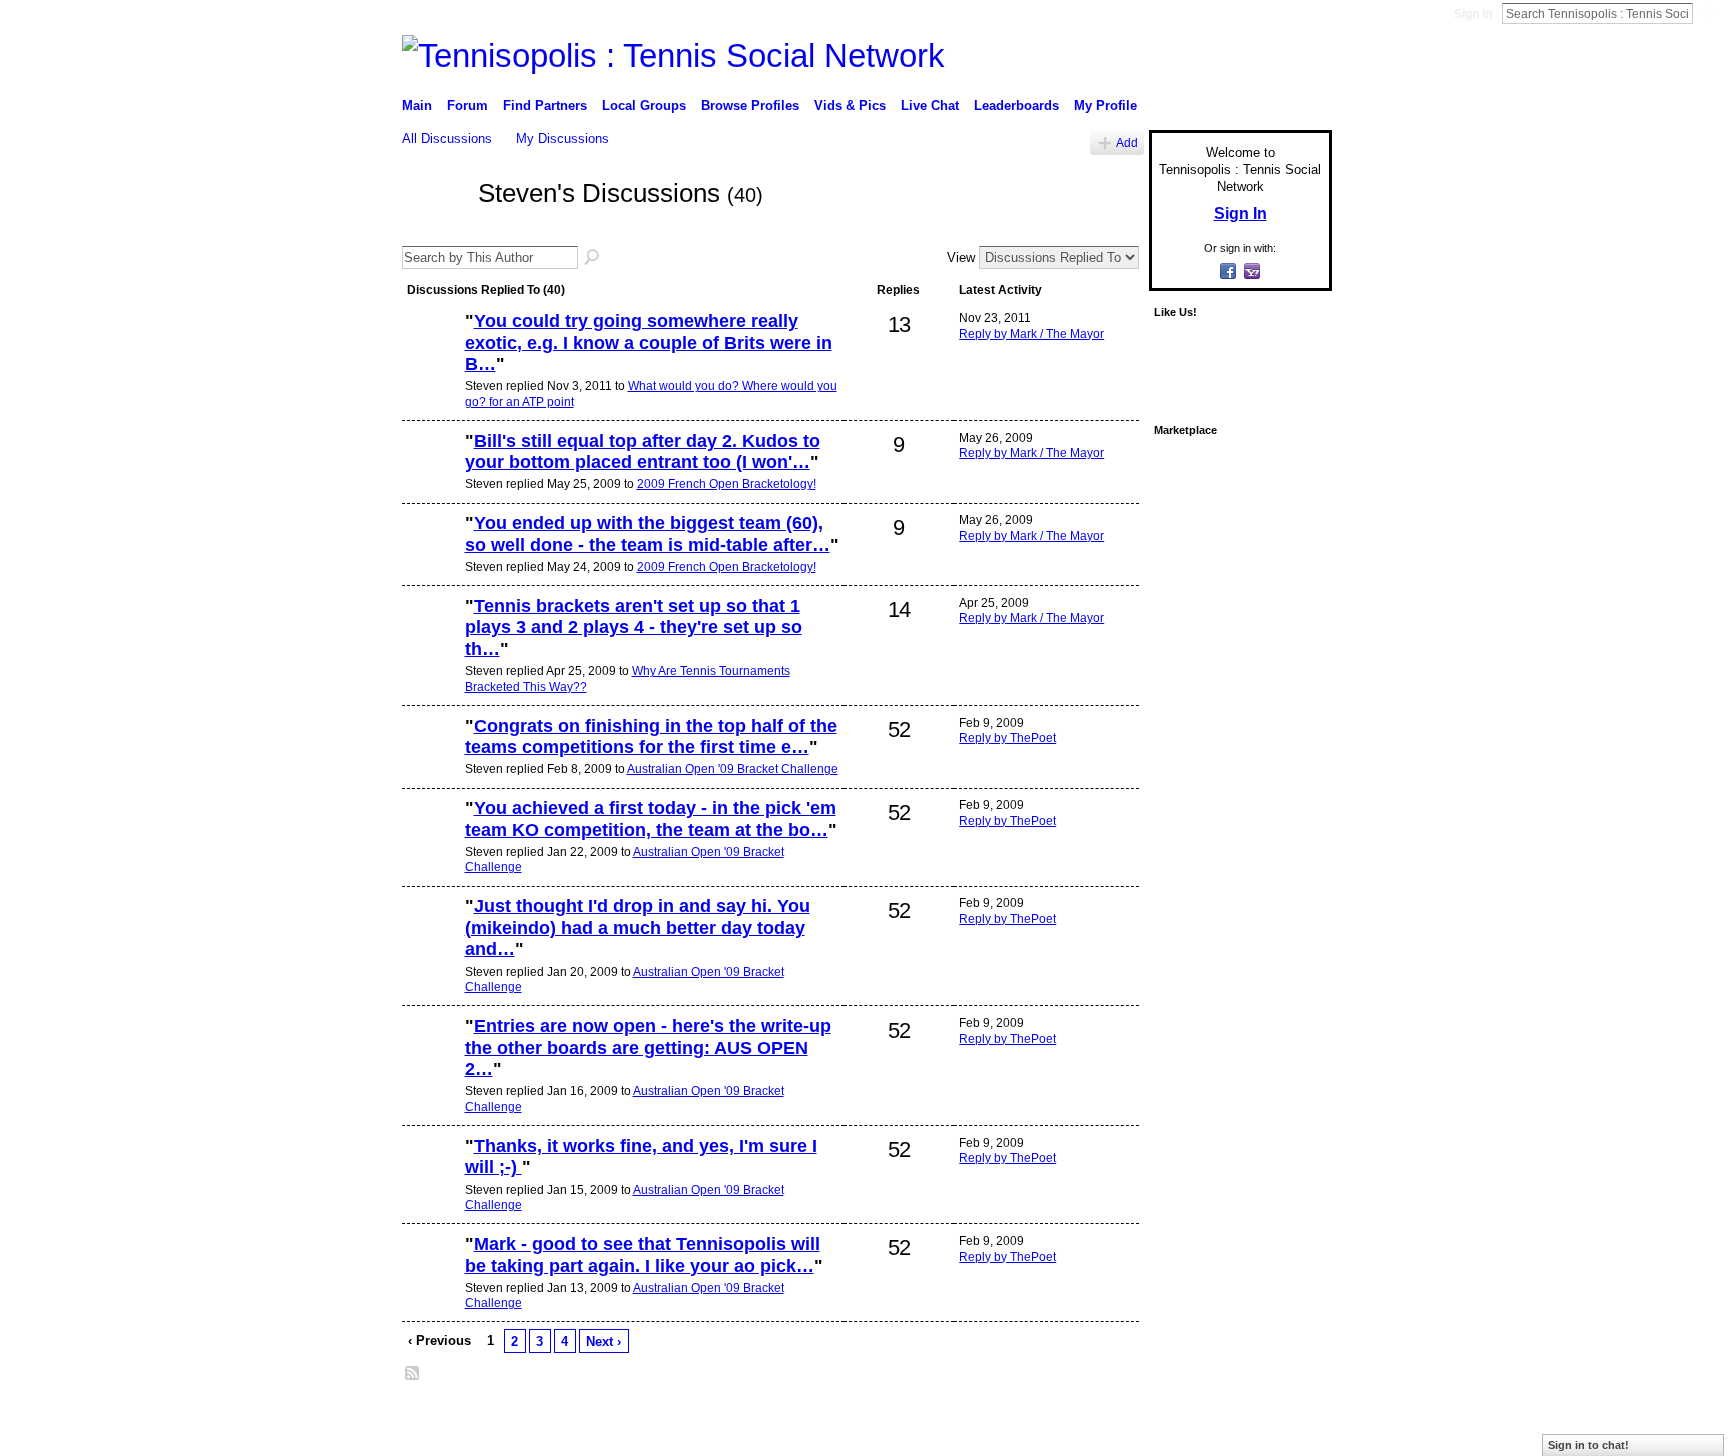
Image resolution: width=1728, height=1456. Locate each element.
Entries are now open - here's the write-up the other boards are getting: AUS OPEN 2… (648, 1047)
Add (1127, 142)
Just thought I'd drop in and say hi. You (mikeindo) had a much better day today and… (637, 927)
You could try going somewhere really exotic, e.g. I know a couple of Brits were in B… (648, 342)
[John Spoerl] (431, 355)
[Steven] (434, 229)
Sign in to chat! (1588, 1445)
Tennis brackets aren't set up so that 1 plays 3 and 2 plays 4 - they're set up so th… (633, 627)
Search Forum (593, 258)
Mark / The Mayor (555, 1420)
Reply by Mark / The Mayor (1031, 334)
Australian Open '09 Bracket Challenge (732, 769)
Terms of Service (1287, 1420)
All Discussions (447, 138)
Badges (1105, 1420)
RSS (413, 1374)
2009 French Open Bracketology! (726, 484)
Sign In (1473, 14)
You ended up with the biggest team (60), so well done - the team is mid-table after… (647, 534)
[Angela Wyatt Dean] (431, 640)
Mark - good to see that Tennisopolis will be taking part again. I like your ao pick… (642, 1255)
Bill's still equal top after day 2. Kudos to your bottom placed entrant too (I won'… (642, 452)
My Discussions (562, 138)
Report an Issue (1184, 1420)
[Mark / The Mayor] (431, 475)
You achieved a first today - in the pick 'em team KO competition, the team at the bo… (650, 819)
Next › (603, 1341)
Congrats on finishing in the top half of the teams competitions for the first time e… (651, 737)
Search (1709, 13)
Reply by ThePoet (1007, 738)
